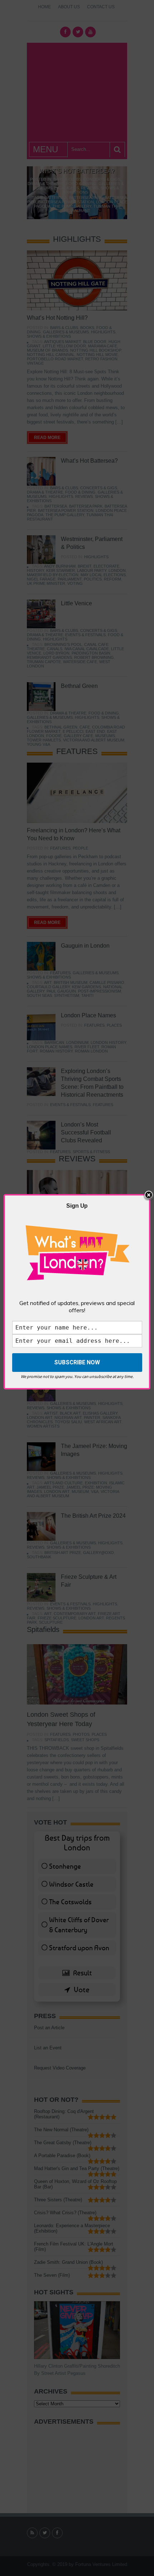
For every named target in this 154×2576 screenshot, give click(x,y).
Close (149, 1195)
